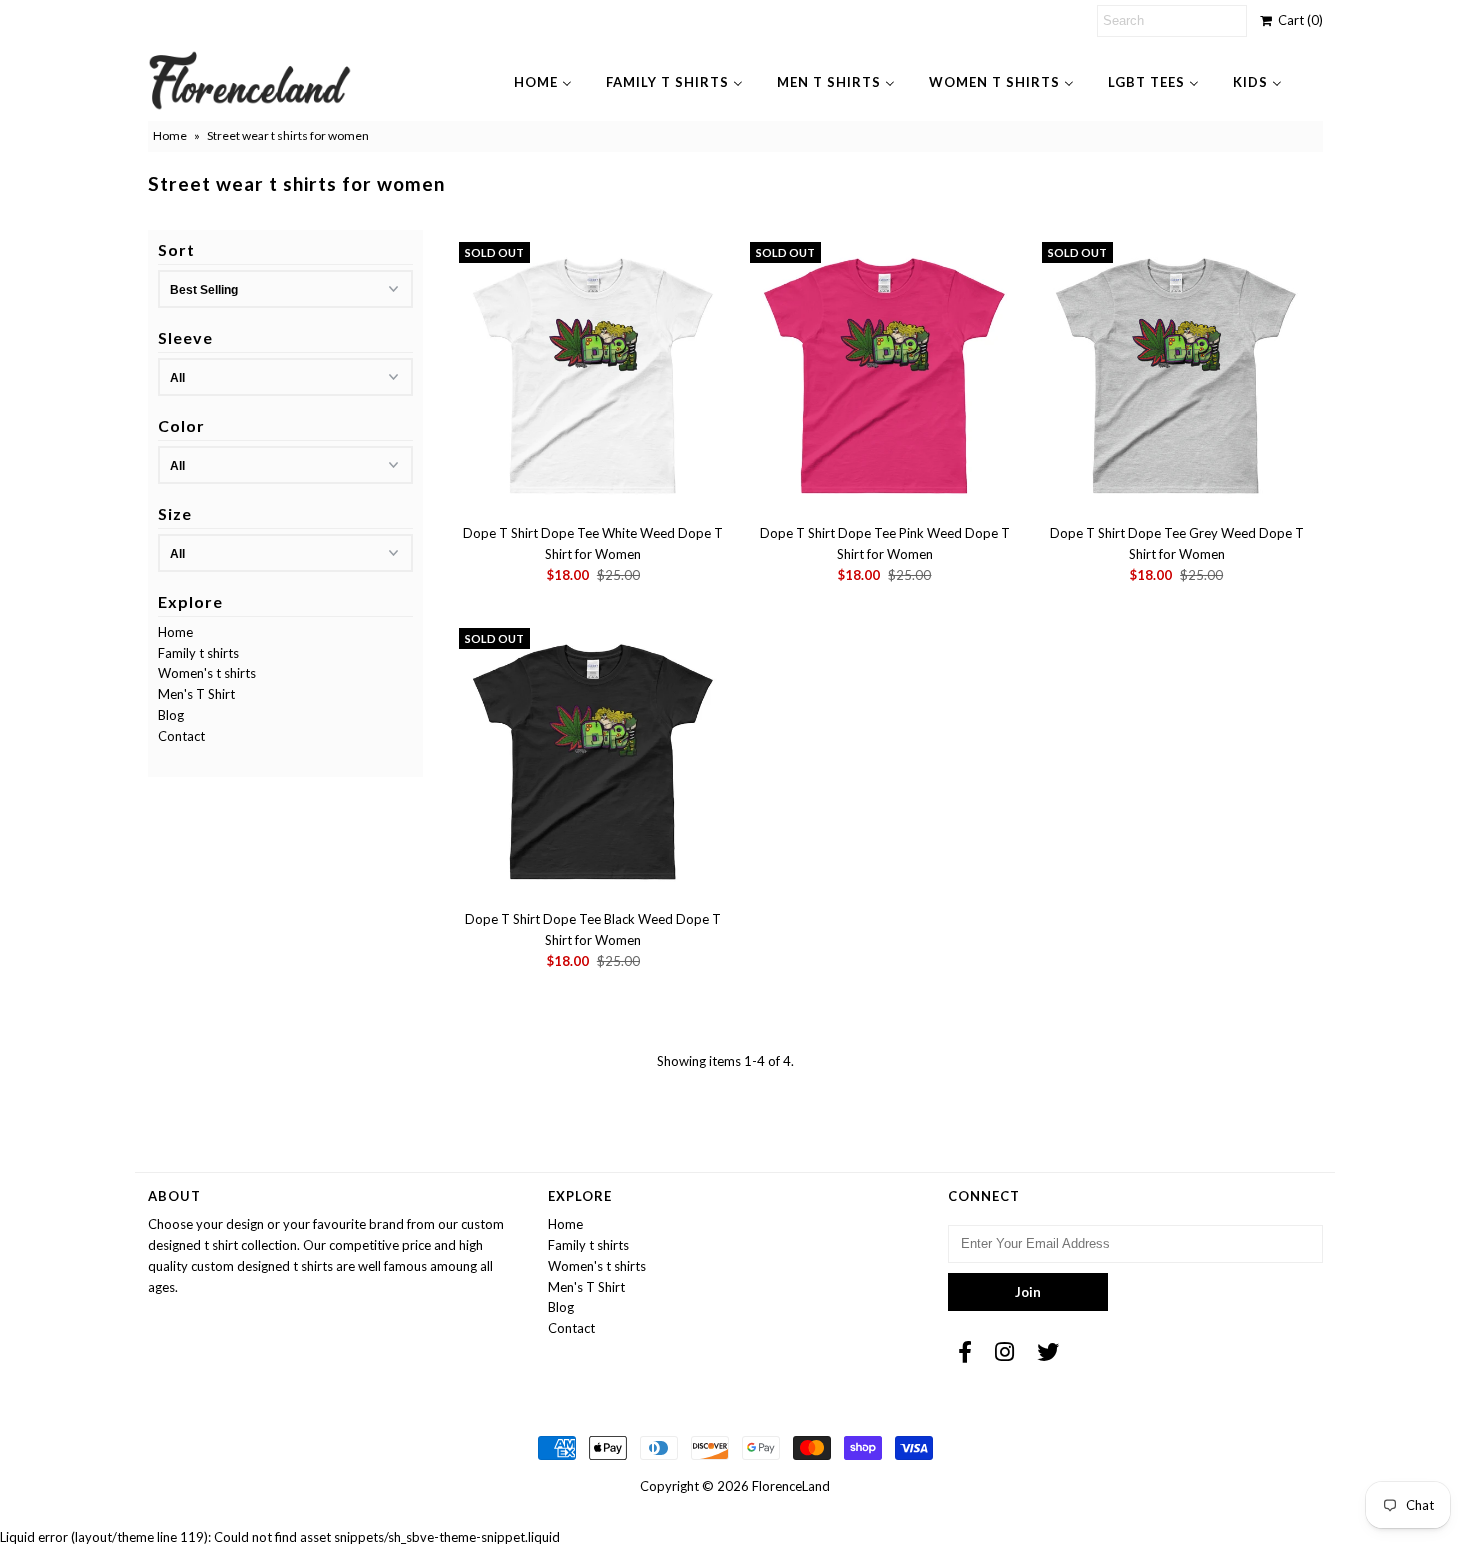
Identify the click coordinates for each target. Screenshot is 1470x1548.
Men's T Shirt (196, 694)
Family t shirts (198, 653)
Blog (171, 715)
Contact (181, 736)
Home (170, 135)
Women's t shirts (207, 673)
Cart (1297, 20)
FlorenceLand (791, 1486)
